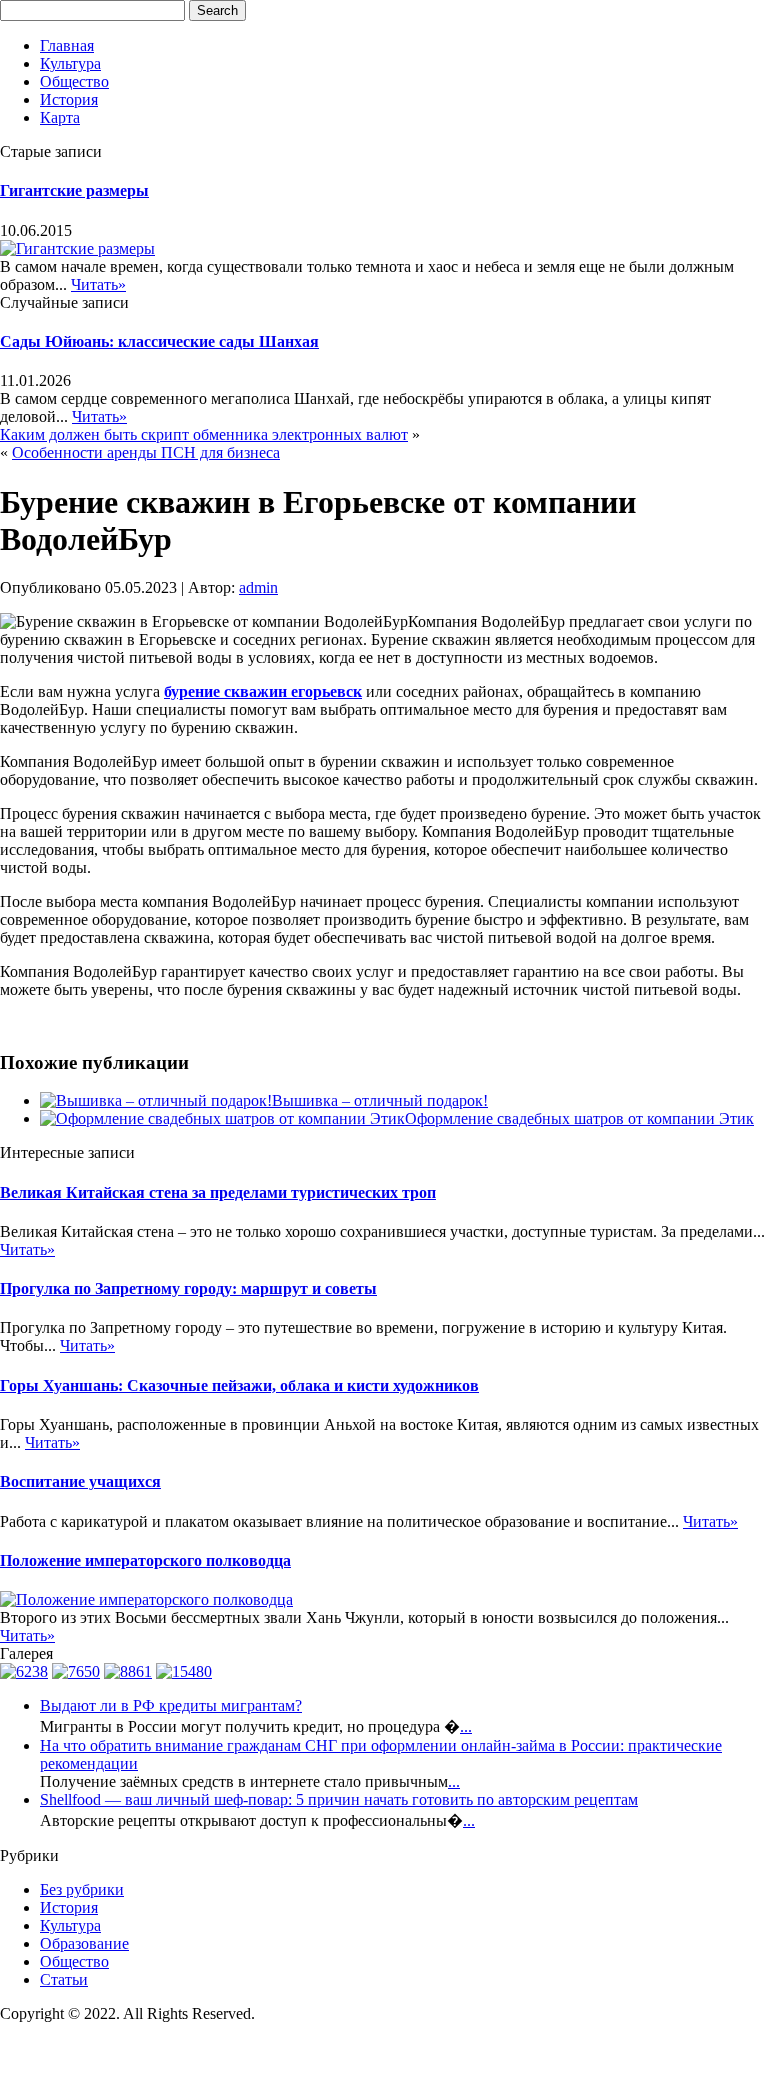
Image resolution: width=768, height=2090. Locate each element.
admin (258, 587)
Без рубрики (82, 1889)
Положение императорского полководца (145, 1560)
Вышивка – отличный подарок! (380, 1100)
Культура (70, 63)
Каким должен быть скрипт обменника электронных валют (204, 434)
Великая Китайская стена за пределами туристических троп (218, 1192)
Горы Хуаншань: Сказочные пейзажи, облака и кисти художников (239, 1385)
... (466, 1726)
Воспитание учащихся (80, 1481)
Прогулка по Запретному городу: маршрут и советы (188, 1288)
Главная (67, 45)
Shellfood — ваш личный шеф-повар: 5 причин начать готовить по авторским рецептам (339, 1799)
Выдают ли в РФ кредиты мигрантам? (171, 1705)
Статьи (64, 1979)
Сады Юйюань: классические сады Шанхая (159, 341)
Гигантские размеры (74, 190)
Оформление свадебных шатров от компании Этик (579, 1118)
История (69, 99)
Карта (60, 117)
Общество (74, 81)
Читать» (98, 284)
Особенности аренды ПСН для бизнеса (146, 452)
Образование (84, 1943)
